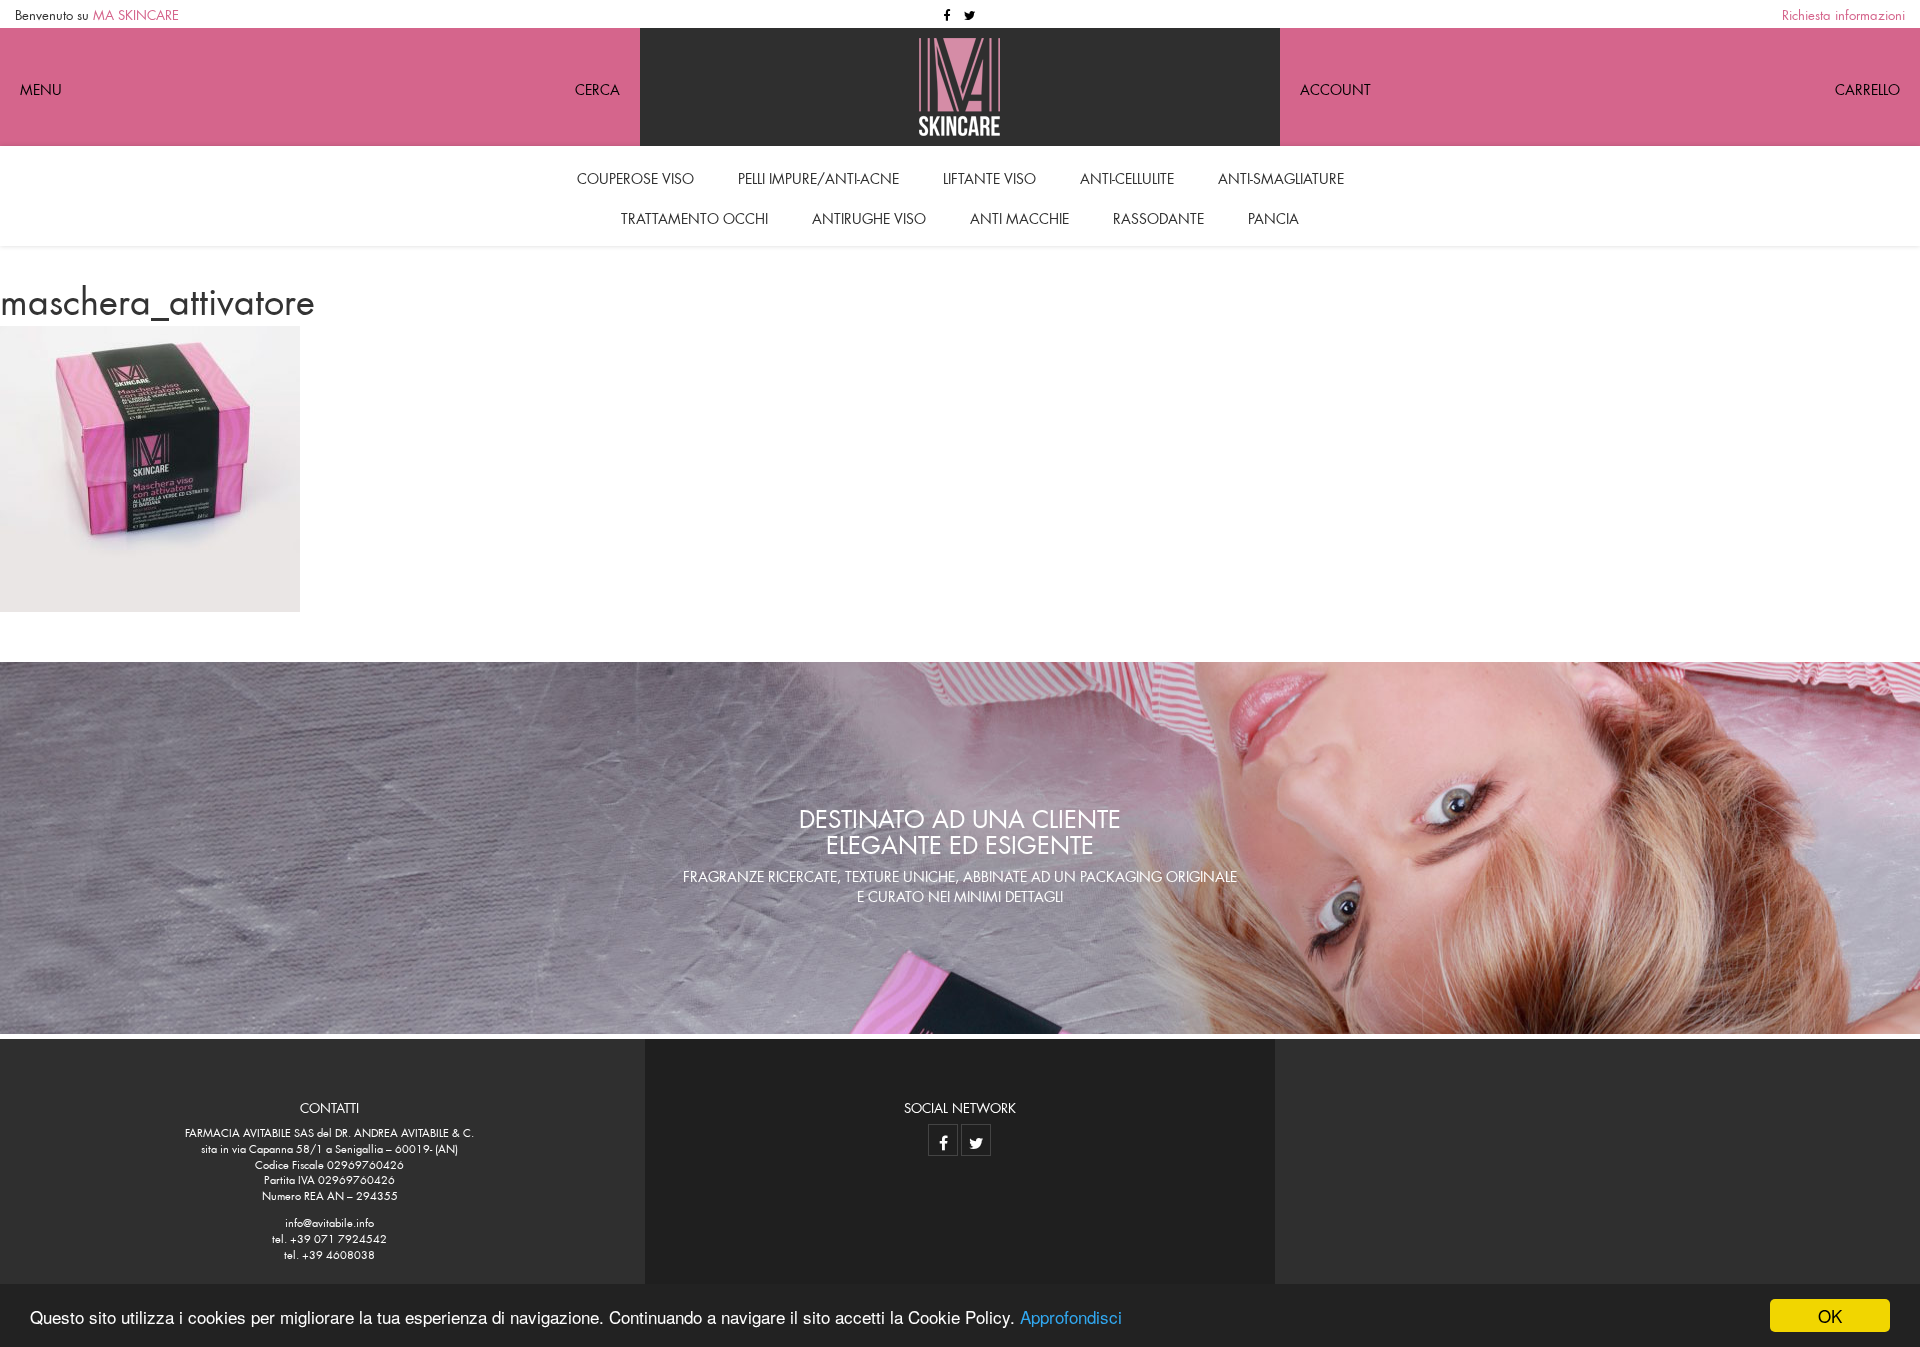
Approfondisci (1071, 1316)
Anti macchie (1019, 216)
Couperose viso (635, 176)
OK (1830, 1315)
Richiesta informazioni (1843, 13)
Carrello (1867, 87)
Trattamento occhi (694, 216)
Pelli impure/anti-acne (818, 176)
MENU (41, 87)
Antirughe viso (869, 216)
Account (1335, 87)
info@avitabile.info (329, 1221)
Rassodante (1158, 216)
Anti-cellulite (1127, 176)
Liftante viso (989, 176)
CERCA (597, 87)
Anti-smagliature (1281, 176)
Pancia (1273, 216)
